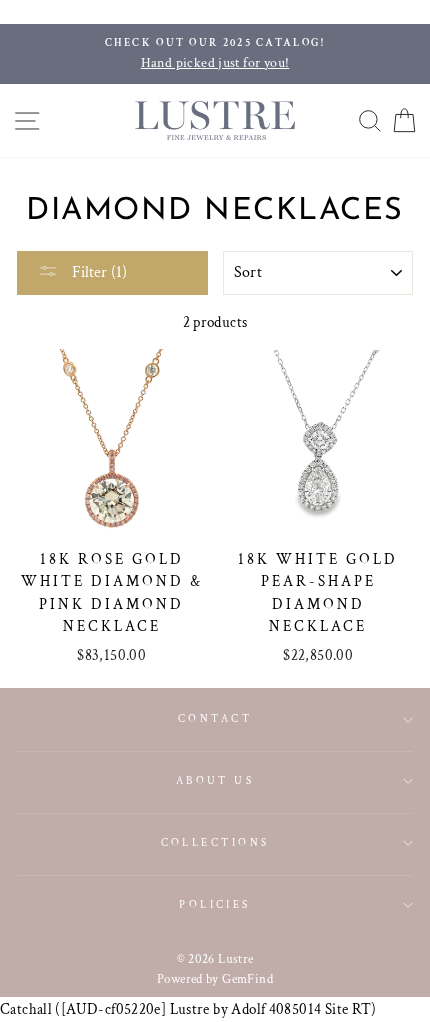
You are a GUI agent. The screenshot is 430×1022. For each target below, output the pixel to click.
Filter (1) (97, 272)
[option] (215, 54)
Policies (215, 904)
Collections (215, 842)
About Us (215, 780)
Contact (215, 718)
